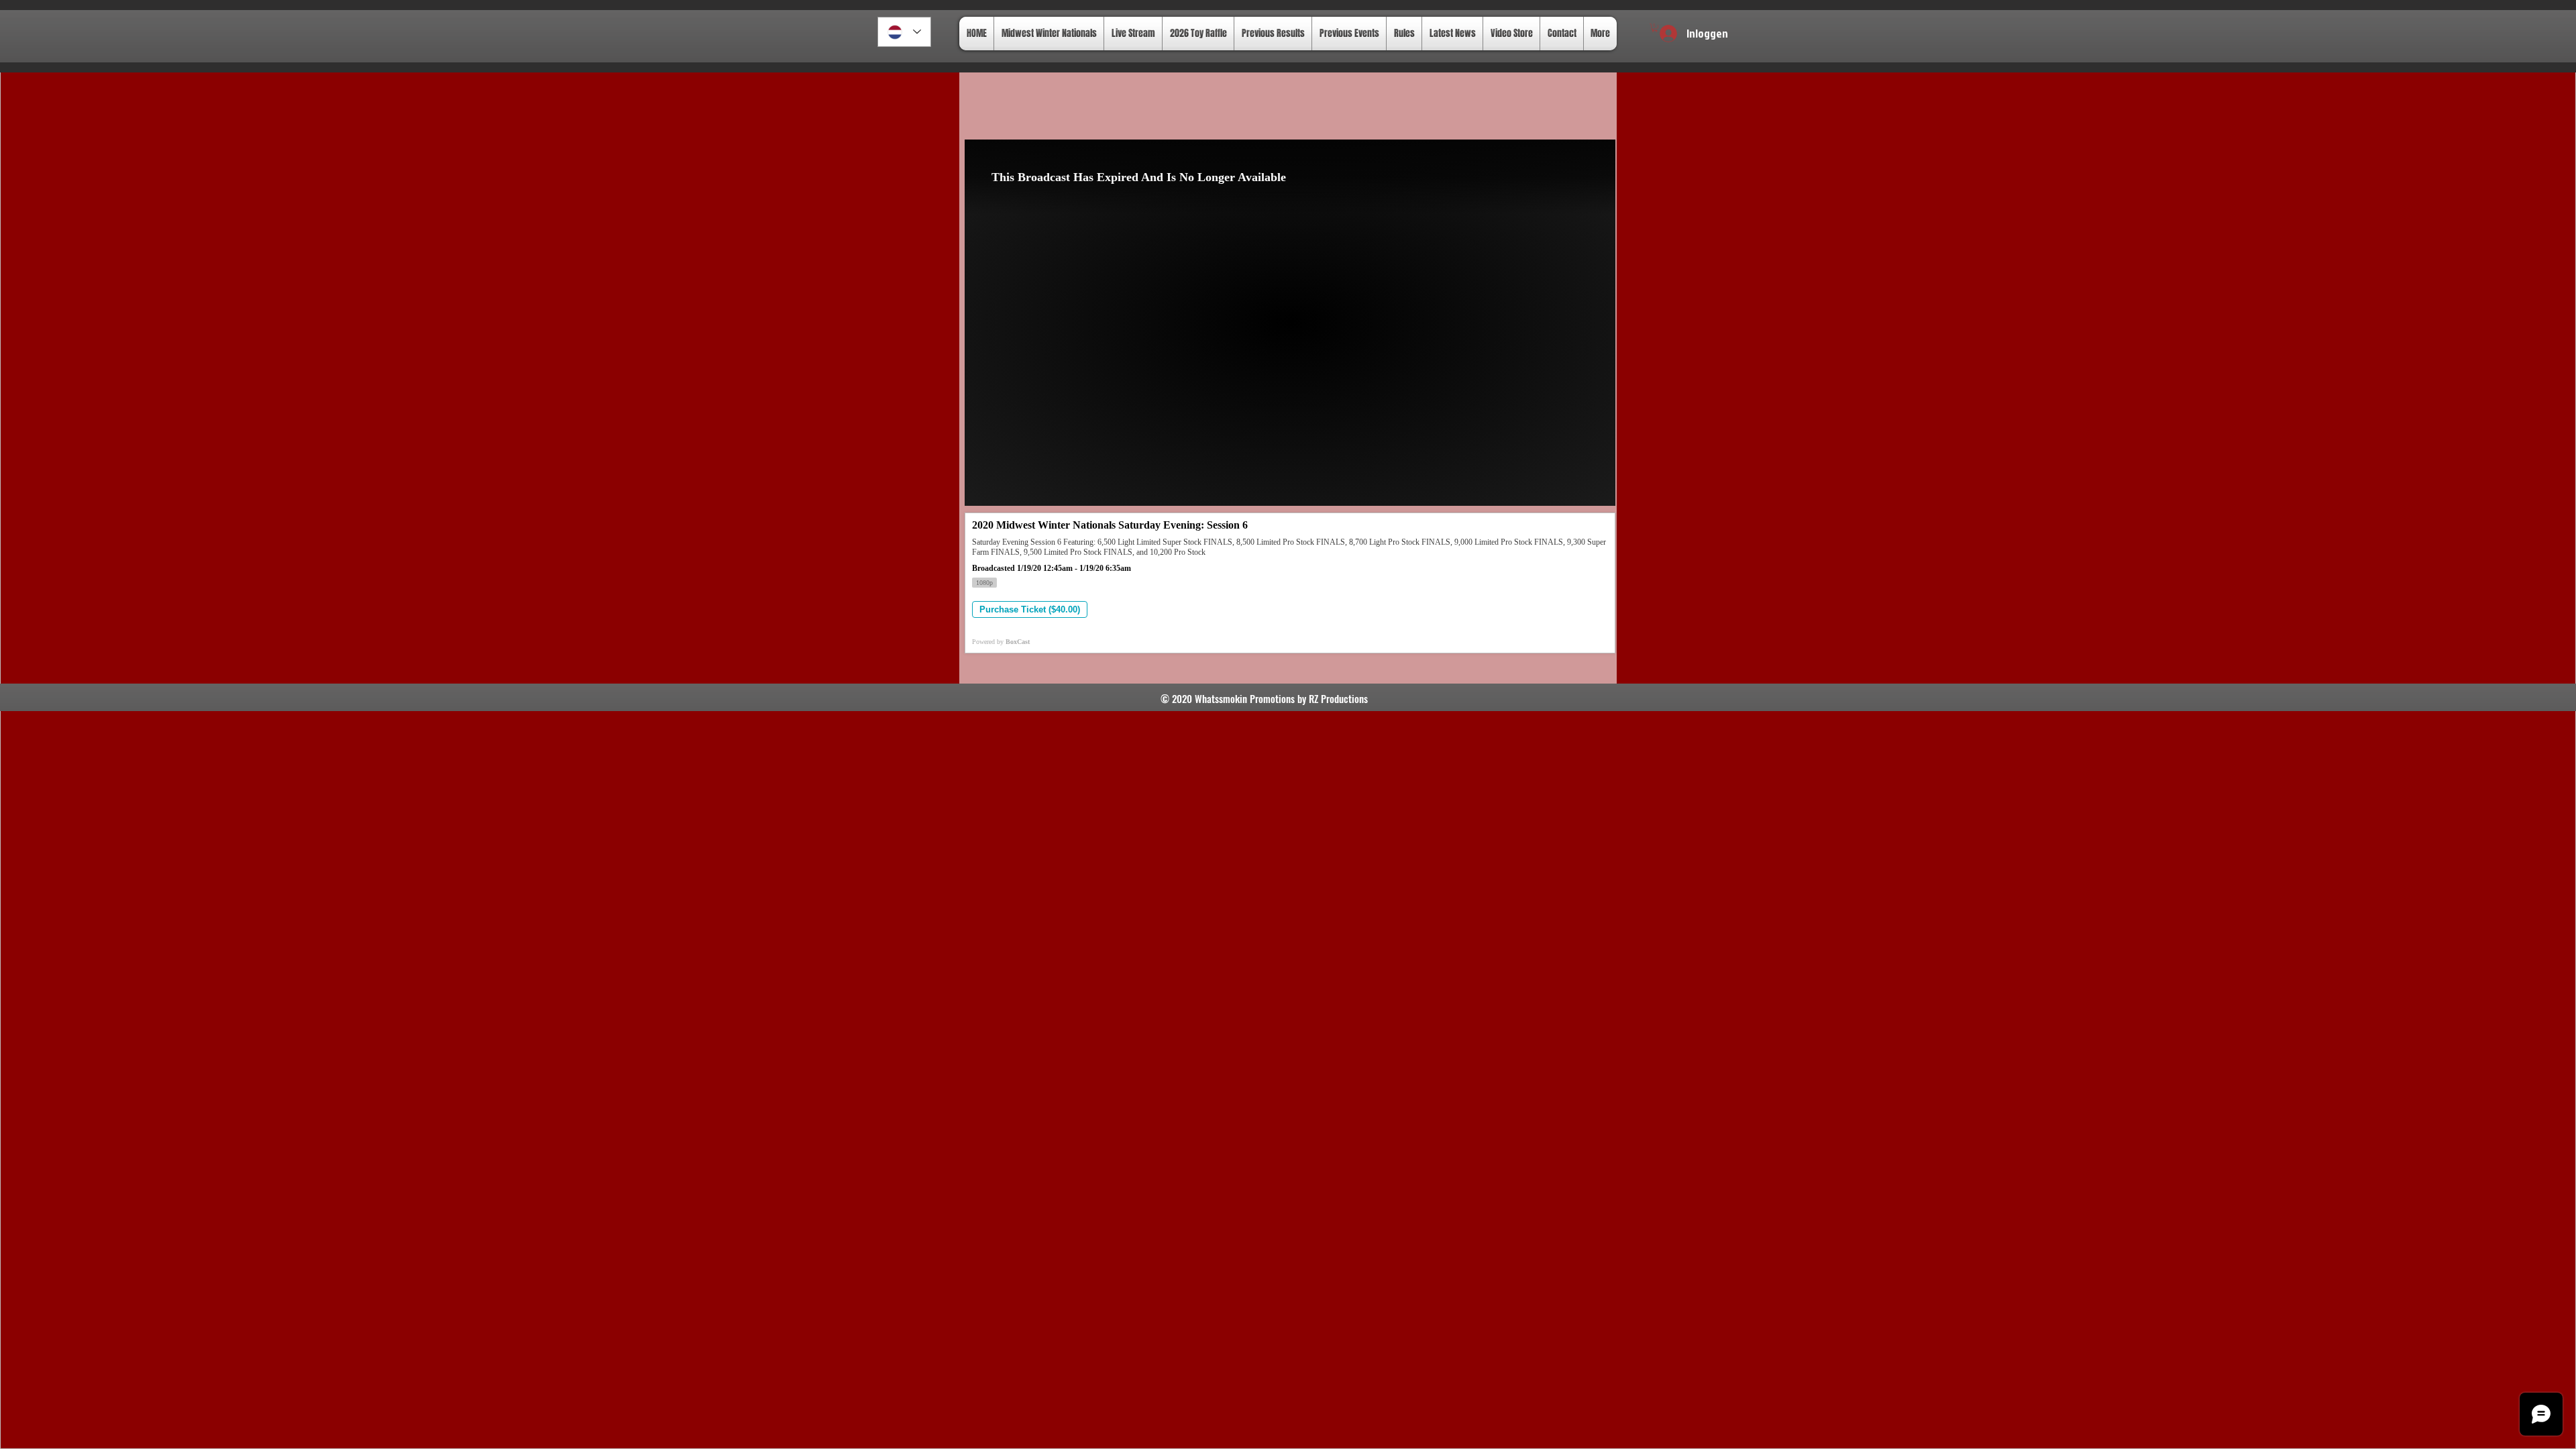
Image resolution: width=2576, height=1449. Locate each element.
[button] (1655, 28)
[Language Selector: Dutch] (904, 32)
